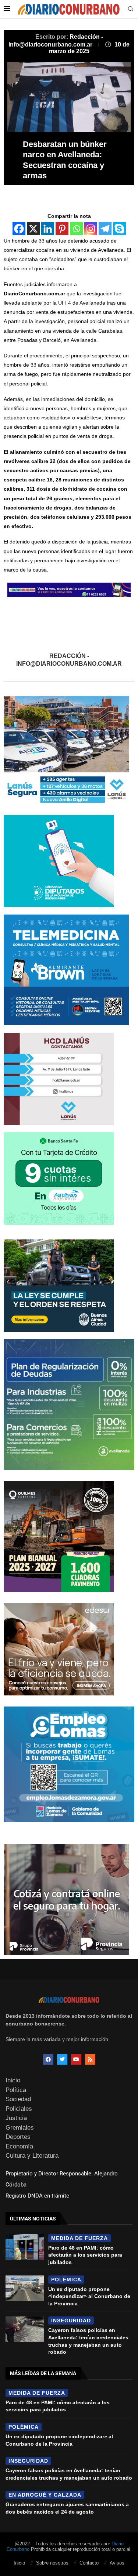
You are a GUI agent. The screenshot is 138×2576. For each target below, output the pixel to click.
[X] (33, 229)
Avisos (117, 2563)
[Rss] (90, 2059)
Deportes (18, 2137)
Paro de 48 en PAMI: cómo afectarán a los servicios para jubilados (85, 2255)
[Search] (131, 9)
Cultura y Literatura (32, 2156)
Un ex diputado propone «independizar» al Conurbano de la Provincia (89, 2296)
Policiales (19, 2109)
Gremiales (20, 2128)
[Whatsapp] (76, 229)
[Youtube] (76, 2059)
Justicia (16, 2118)
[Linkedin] (48, 229)
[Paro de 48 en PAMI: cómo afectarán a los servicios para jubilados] (25, 2247)
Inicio (13, 2080)
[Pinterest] (62, 229)
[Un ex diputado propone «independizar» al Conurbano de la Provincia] (25, 2288)
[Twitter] (62, 2059)
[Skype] (119, 229)
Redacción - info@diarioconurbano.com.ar (69, 660)
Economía (19, 2146)
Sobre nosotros (52, 2563)
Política (16, 2090)
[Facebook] (19, 229)
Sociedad (18, 2099)
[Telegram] (105, 229)
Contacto (89, 2563)
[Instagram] (91, 229)
